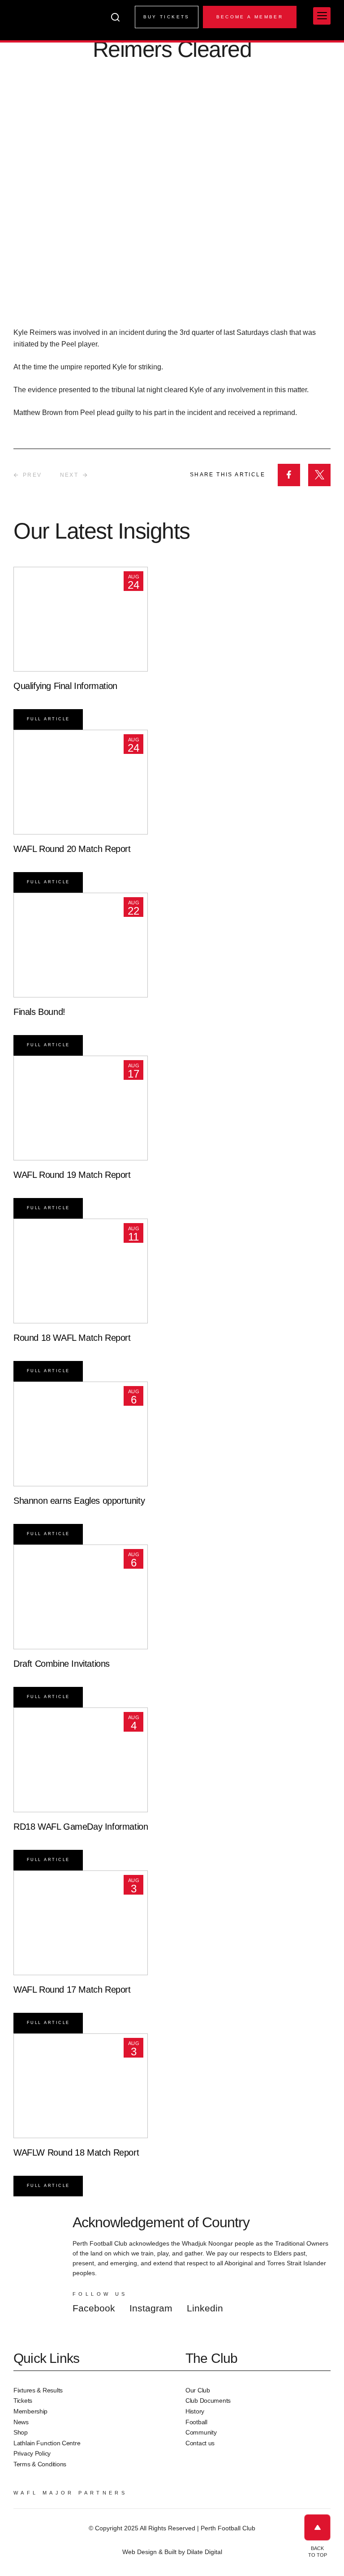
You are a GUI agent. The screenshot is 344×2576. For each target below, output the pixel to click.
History (195, 2411)
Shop (21, 2432)
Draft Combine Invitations (62, 1664)
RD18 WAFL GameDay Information (81, 1827)
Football (196, 2422)
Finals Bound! (39, 1012)
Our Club (198, 2390)
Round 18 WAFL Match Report (72, 1338)
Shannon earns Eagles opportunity (79, 1501)
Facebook (94, 2308)
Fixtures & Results (38, 2390)
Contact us (200, 2443)
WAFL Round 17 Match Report (72, 1990)
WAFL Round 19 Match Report (72, 1175)
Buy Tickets (167, 17)
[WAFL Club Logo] (29, 26)
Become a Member (250, 17)
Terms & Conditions (40, 2464)
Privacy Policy (32, 2453)
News (21, 2422)
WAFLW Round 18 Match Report (76, 2152)
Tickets (23, 2401)
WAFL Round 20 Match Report (72, 849)
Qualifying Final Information (65, 686)
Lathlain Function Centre (47, 2443)
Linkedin (205, 2308)
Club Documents (208, 2401)
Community (201, 2432)
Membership (30, 2411)
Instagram (151, 2308)
